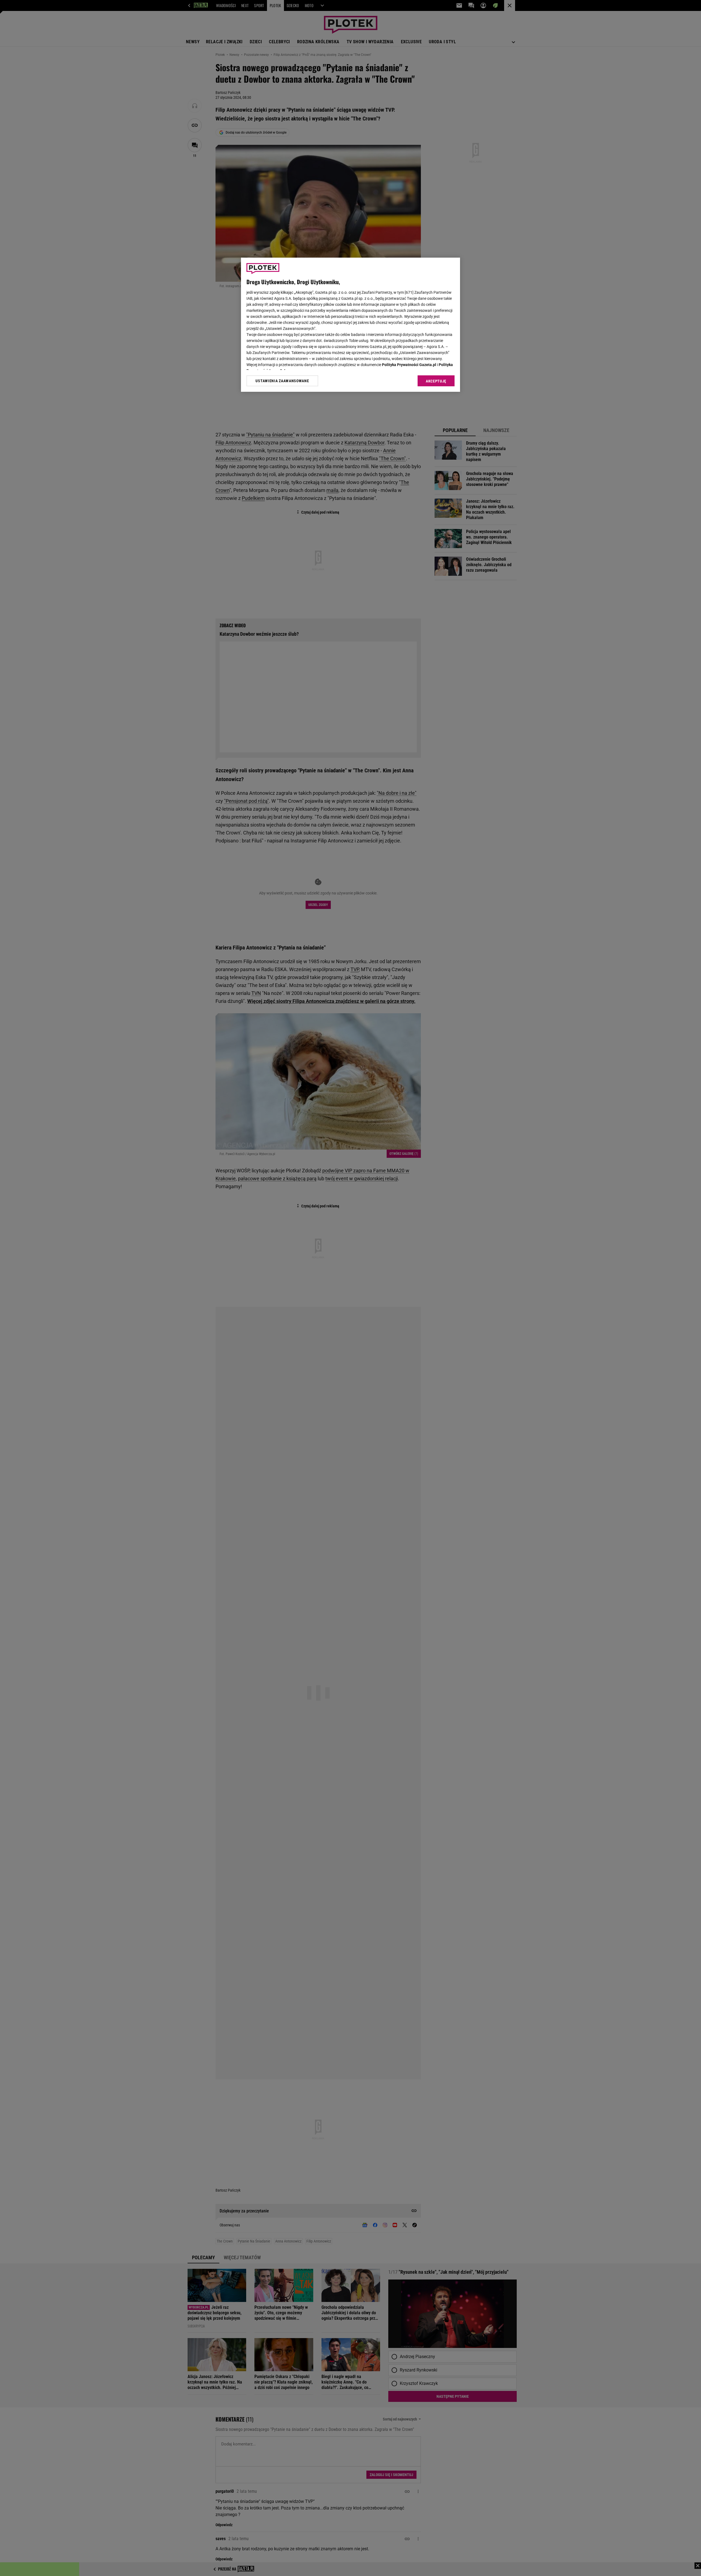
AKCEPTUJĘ (436, 381)
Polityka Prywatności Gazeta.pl (409, 365)
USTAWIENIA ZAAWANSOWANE (282, 381)
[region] (350, 325)
